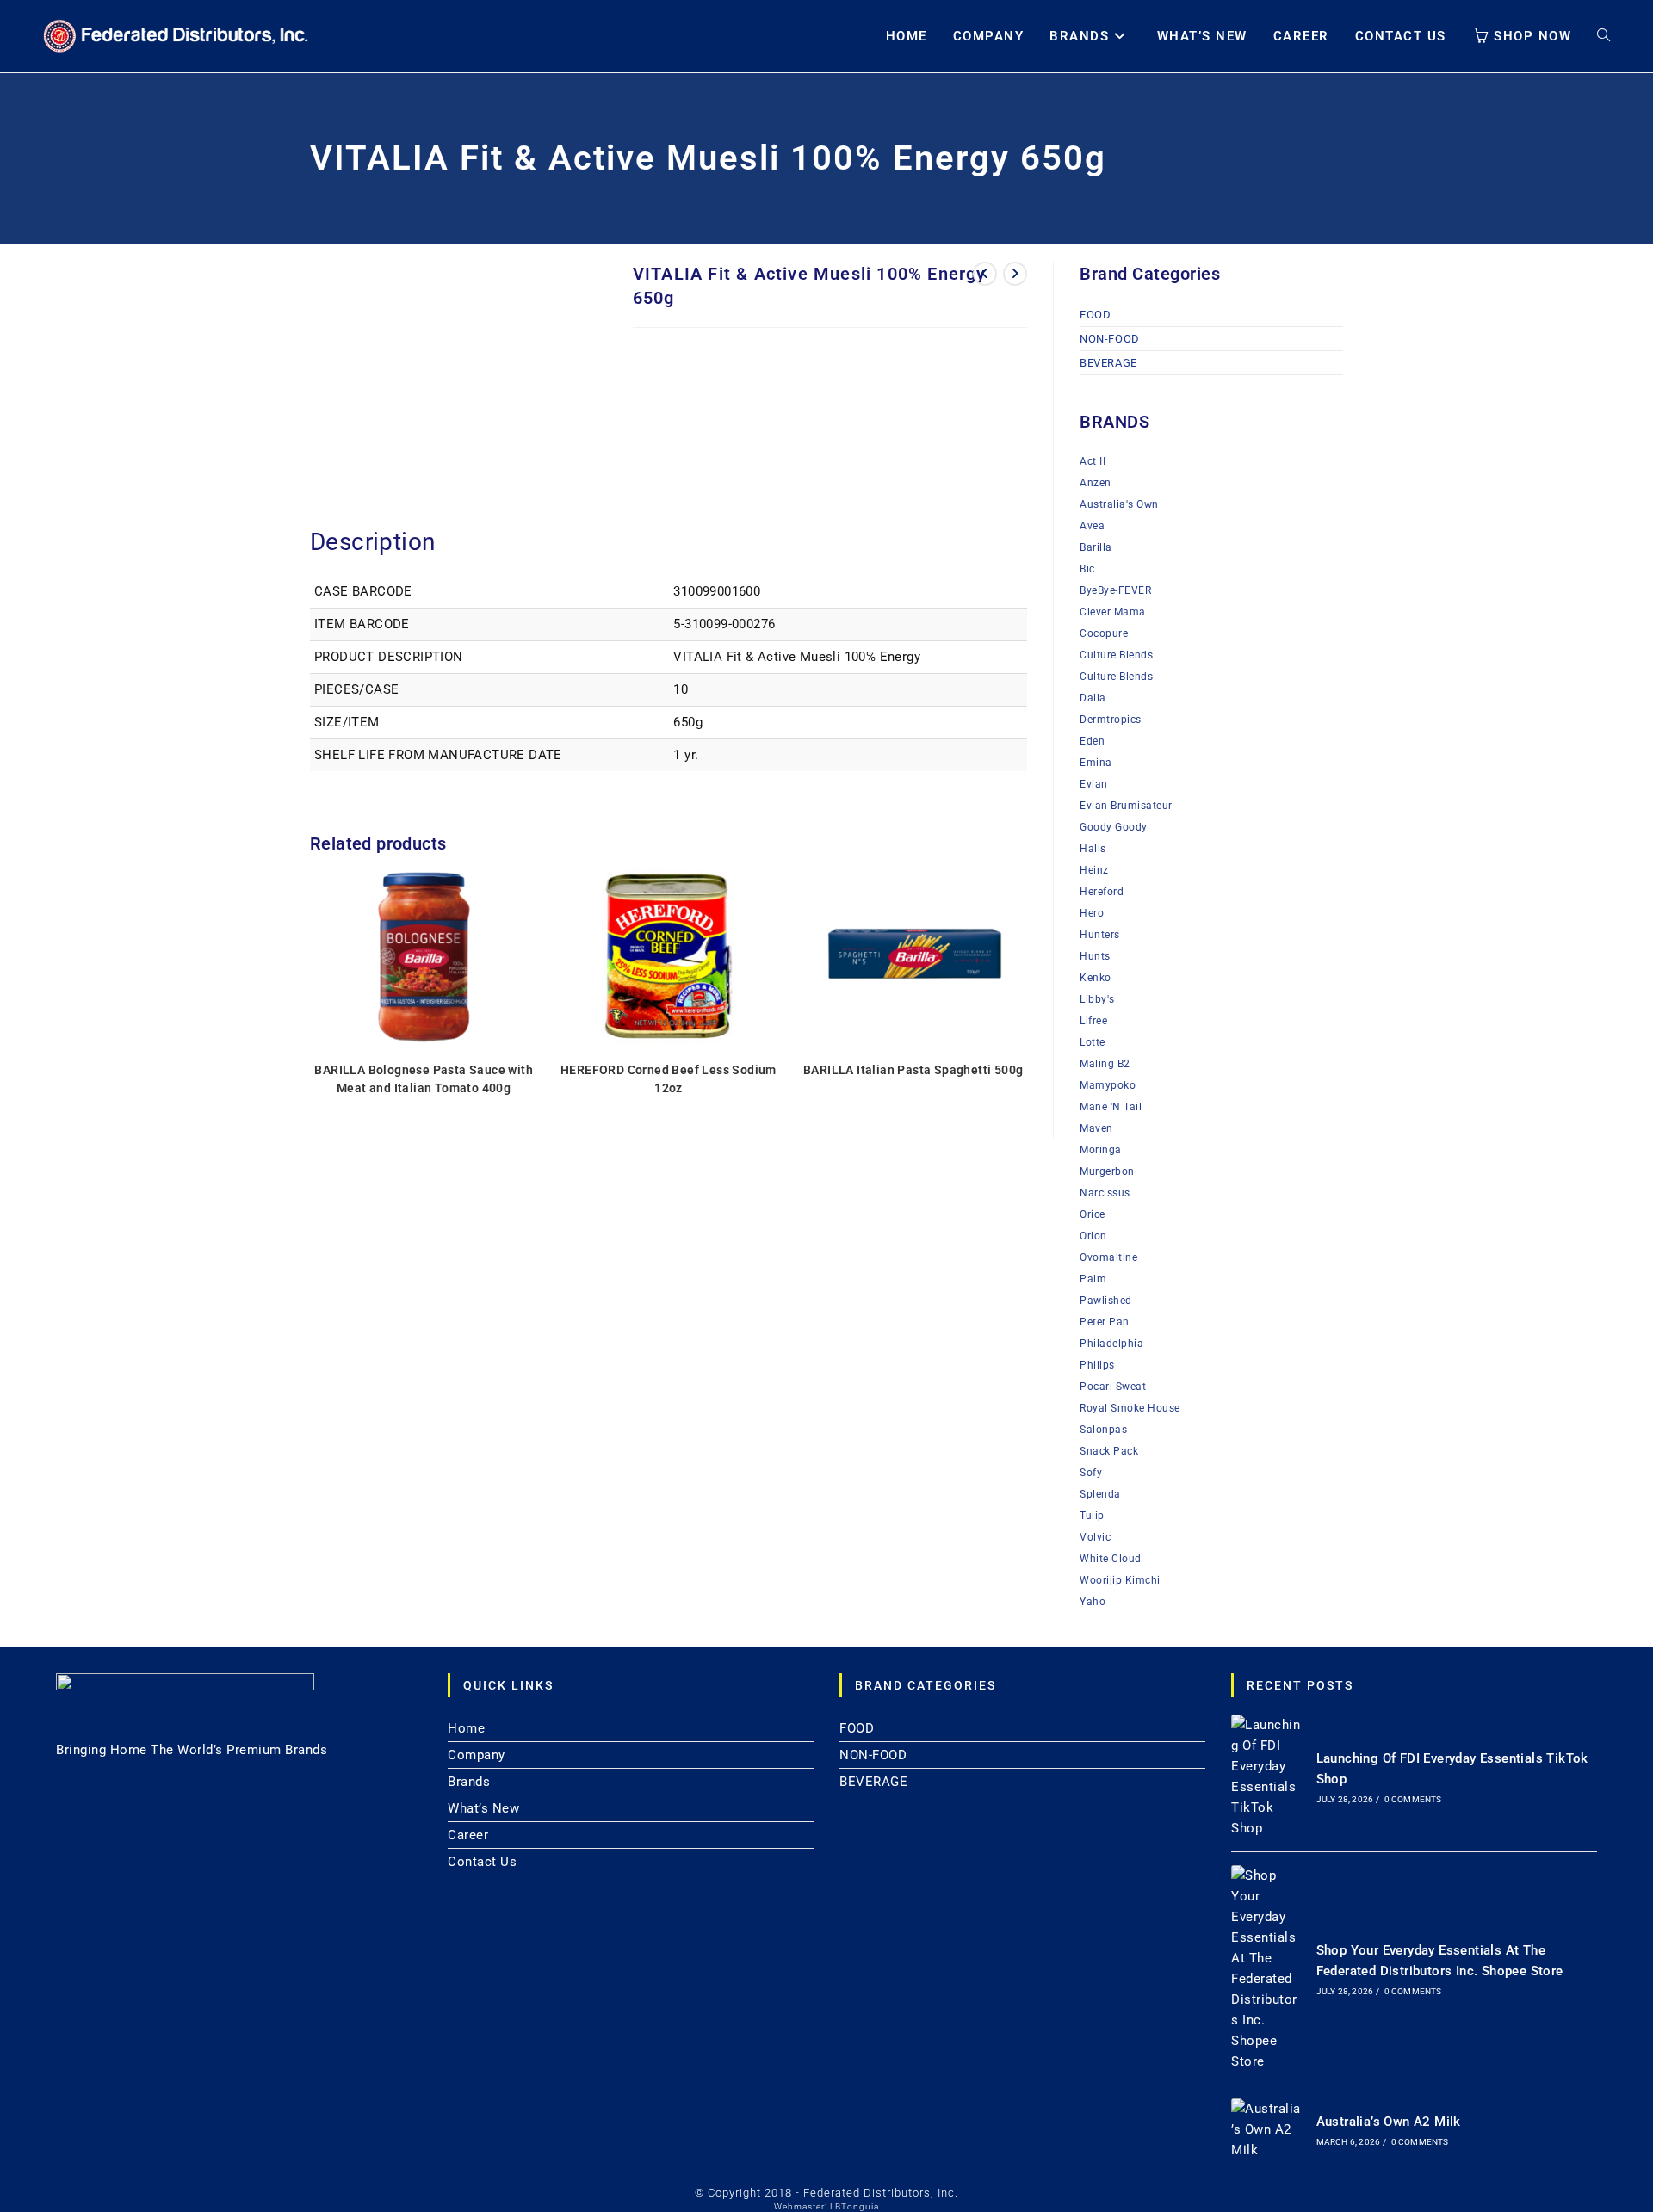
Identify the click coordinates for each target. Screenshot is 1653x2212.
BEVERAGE (1108, 363)
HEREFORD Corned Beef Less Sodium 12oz (669, 1079)
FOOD (1095, 315)
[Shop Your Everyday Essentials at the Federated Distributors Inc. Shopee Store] (1266, 1968)
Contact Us (482, 1862)
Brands (469, 1782)
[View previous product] (985, 274)
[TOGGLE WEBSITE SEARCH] (1603, 36)
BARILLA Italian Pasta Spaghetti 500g (913, 1070)
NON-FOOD (1110, 339)
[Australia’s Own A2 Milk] (1266, 2129)
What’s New (483, 1808)
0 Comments (1413, 1799)
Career (468, 1835)
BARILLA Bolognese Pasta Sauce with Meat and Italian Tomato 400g (424, 1079)
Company (477, 1755)
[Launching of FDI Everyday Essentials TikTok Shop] (1266, 1776)
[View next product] (1015, 274)
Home (466, 1728)
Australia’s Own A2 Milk (1389, 2122)
